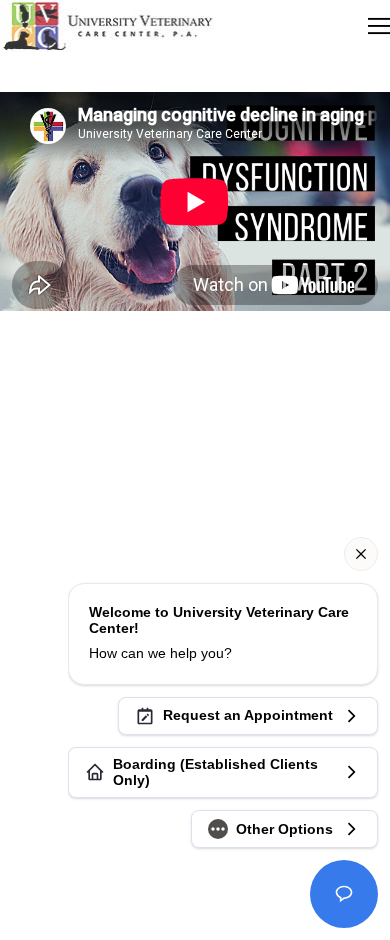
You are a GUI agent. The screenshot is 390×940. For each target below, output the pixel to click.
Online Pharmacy (195, 468)
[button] (379, 26)
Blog (195, 448)
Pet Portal (195, 428)
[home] (107, 26)
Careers (195, 408)
